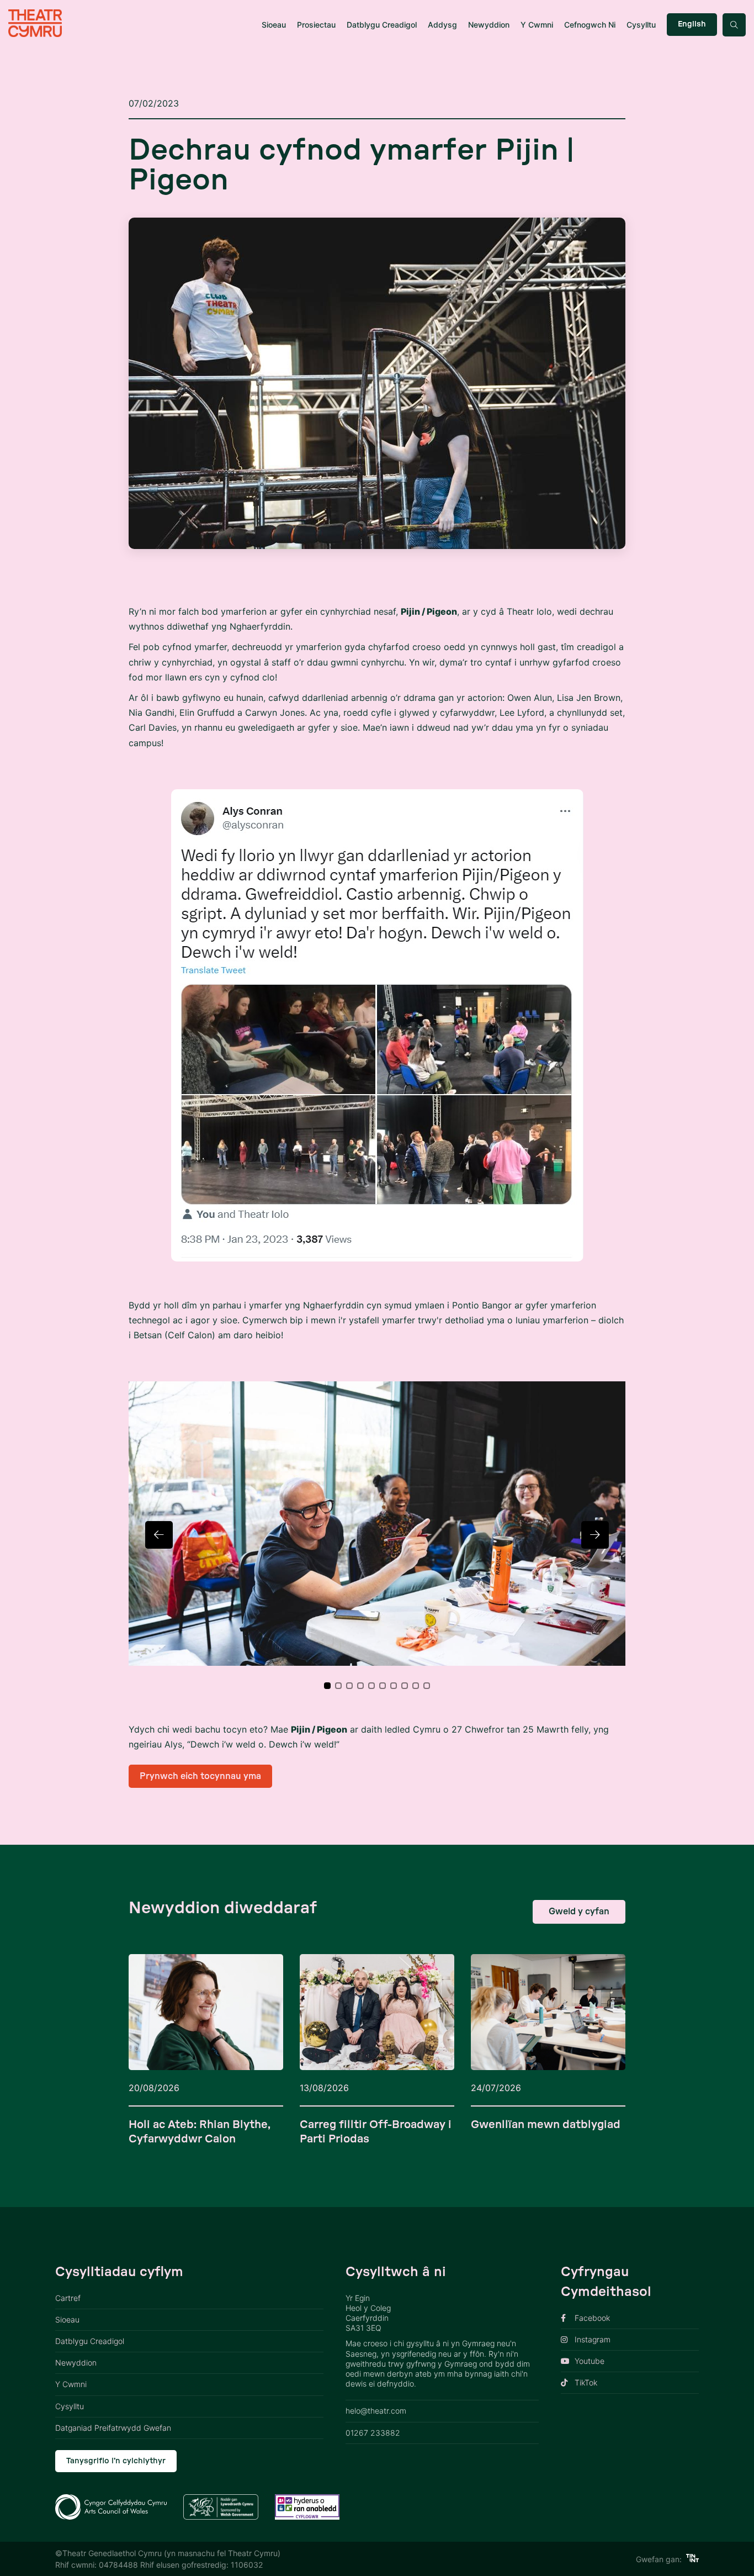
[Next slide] (595, 1535)
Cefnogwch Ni (590, 25)
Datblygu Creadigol (382, 25)
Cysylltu (641, 25)
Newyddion (489, 25)
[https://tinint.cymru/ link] (692, 2559)
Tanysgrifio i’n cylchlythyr (116, 2461)
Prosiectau (316, 25)
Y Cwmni (537, 25)
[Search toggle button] (734, 25)
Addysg (442, 25)
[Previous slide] (159, 1535)
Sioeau (274, 25)
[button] (327, 1686)
